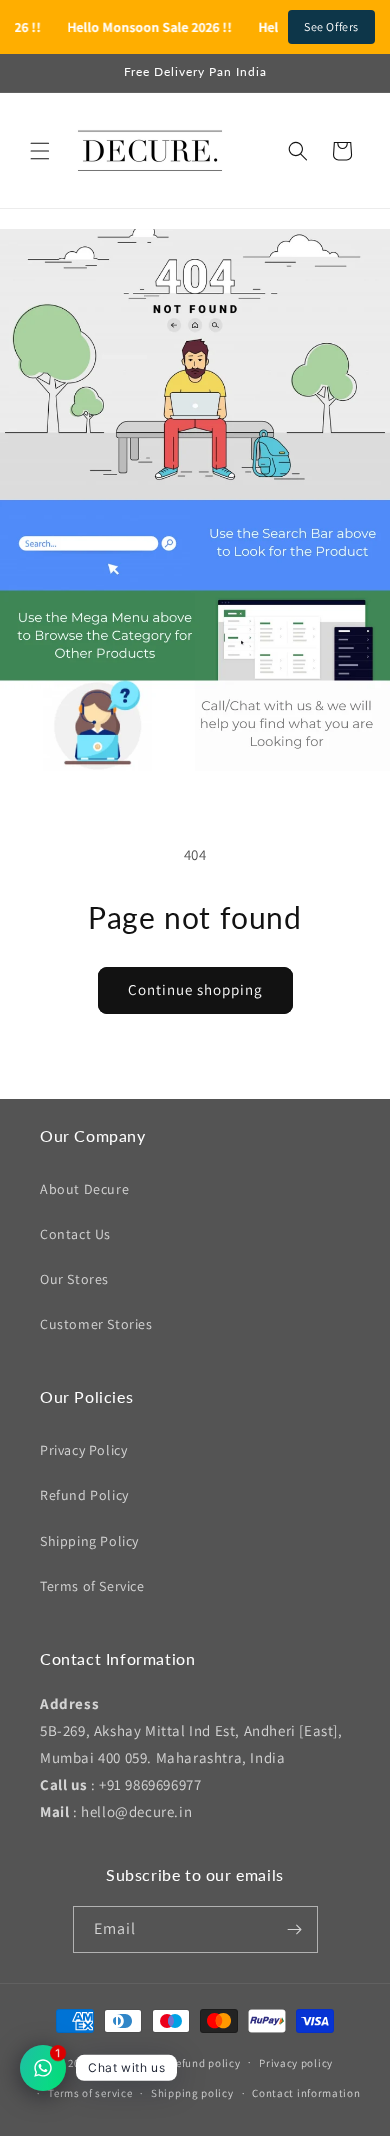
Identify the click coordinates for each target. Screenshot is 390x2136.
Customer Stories (96, 1324)
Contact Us (75, 1234)
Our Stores (74, 1279)
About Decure (84, 1189)
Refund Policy (84, 1495)
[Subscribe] (295, 1929)
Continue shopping (195, 989)
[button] (40, 151)
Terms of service (90, 2093)
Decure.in (123, 2062)
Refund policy (204, 2063)
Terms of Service (92, 1586)
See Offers (331, 26)
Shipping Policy (89, 1541)
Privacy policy (296, 2063)
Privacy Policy (83, 1450)
